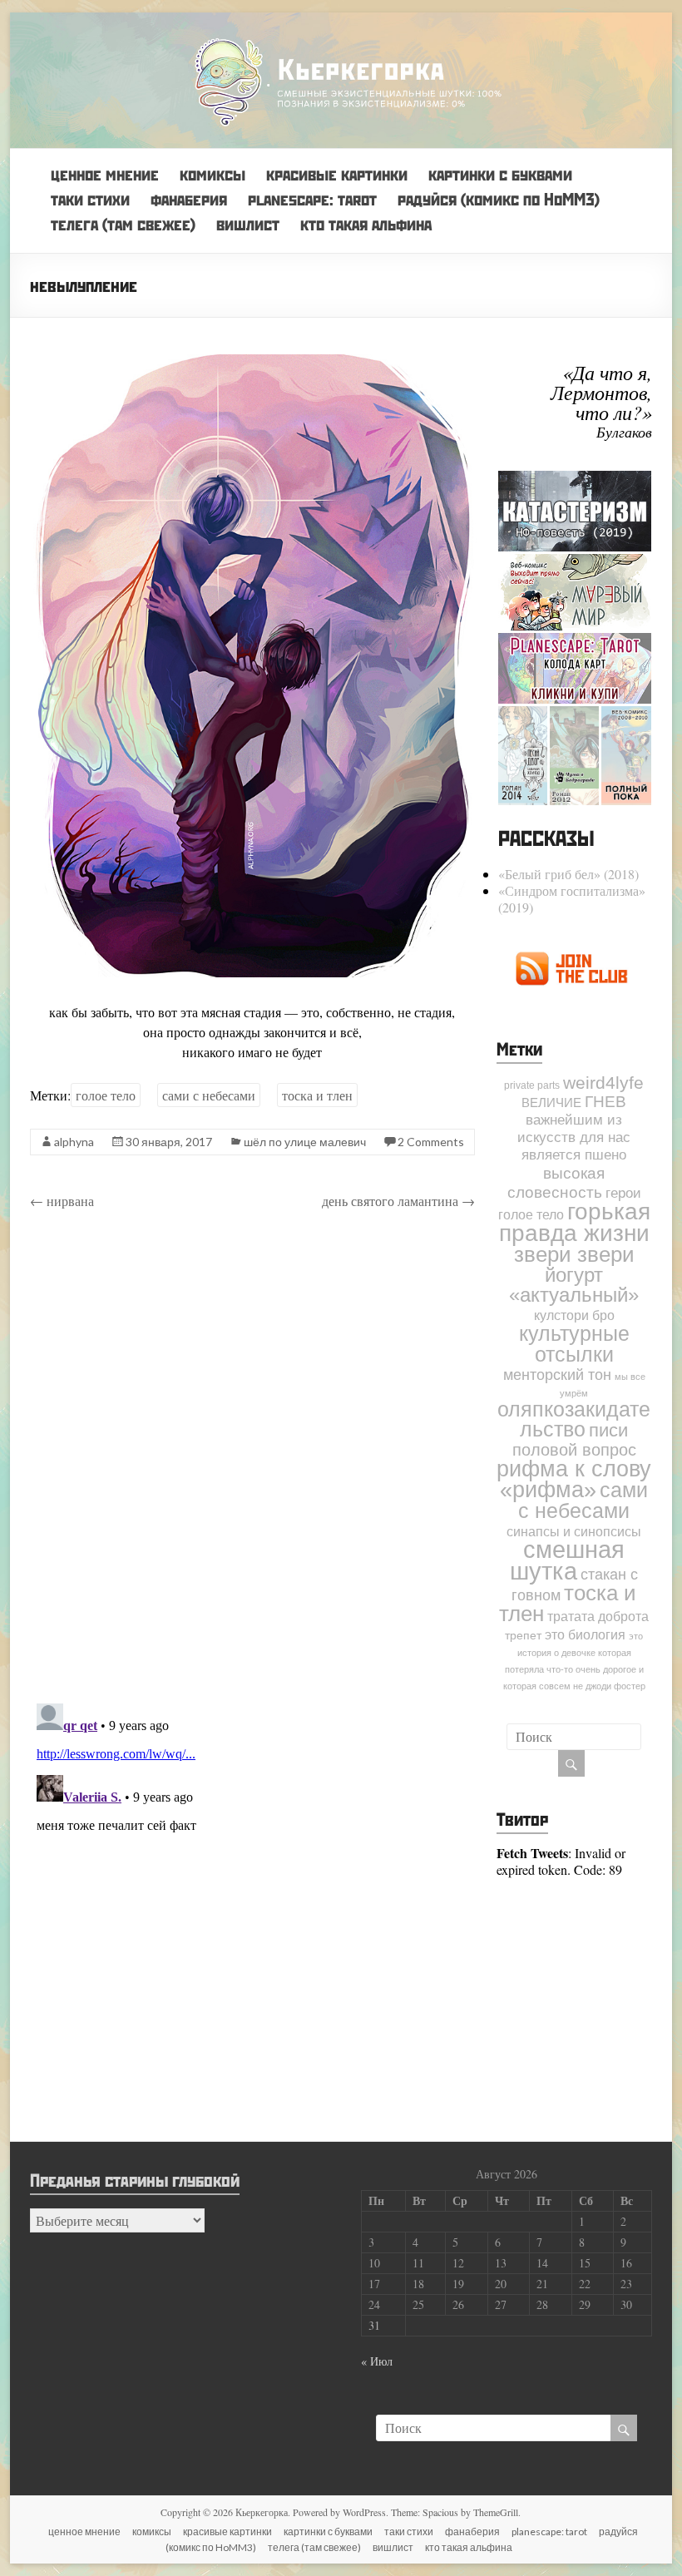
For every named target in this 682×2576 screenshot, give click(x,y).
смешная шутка (567, 1560)
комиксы (213, 174)
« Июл (377, 2361)
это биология (585, 1634)
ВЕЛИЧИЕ (551, 1103)
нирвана (62, 1201)
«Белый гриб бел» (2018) (568, 874)
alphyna (74, 1142)
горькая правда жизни (575, 1222)
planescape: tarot (312, 199)
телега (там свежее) (123, 224)
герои (623, 1193)
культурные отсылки (574, 1344)
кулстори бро (574, 1315)
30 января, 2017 (169, 1142)
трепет (523, 1636)
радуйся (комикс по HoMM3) (499, 199)
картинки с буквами (500, 174)
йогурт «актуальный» (574, 1285)
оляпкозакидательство (574, 1419)
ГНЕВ (605, 1102)
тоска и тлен (317, 1095)
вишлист (248, 224)
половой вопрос (574, 1450)
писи (608, 1430)
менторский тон (557, 1375)
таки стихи (90, 199)
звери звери (574, 1254)
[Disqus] (252, 1459)
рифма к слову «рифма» (574, 1479)
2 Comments (431, 1142)
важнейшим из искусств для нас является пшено (574, 1137)
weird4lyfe (603, 1083)
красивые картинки (337, 174)
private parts (532, 1085)
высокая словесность (556, 1182)
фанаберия (189, 199)
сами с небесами (209, 1095)
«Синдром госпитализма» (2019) (572, 899)
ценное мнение (105, 174)
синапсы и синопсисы (574, 1531)
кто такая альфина (366, 224)
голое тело (106, 1095)
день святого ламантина (398, 1201)
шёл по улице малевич (305, 1142)
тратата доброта (598, 1616)
